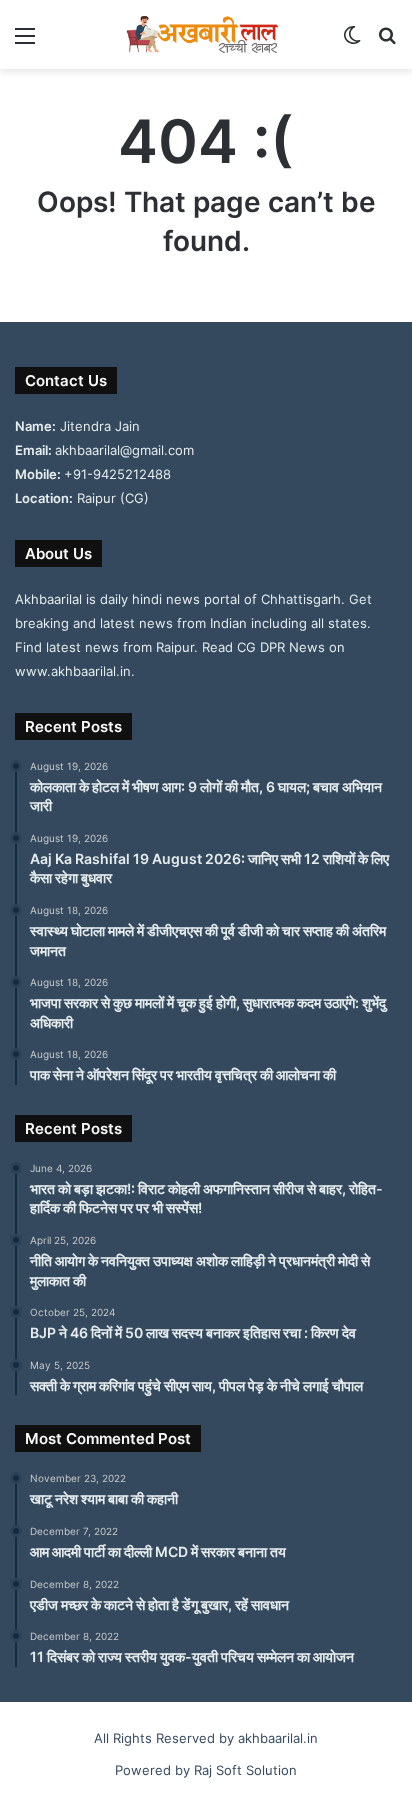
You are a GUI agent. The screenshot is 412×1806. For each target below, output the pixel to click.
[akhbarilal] (206, 34)
